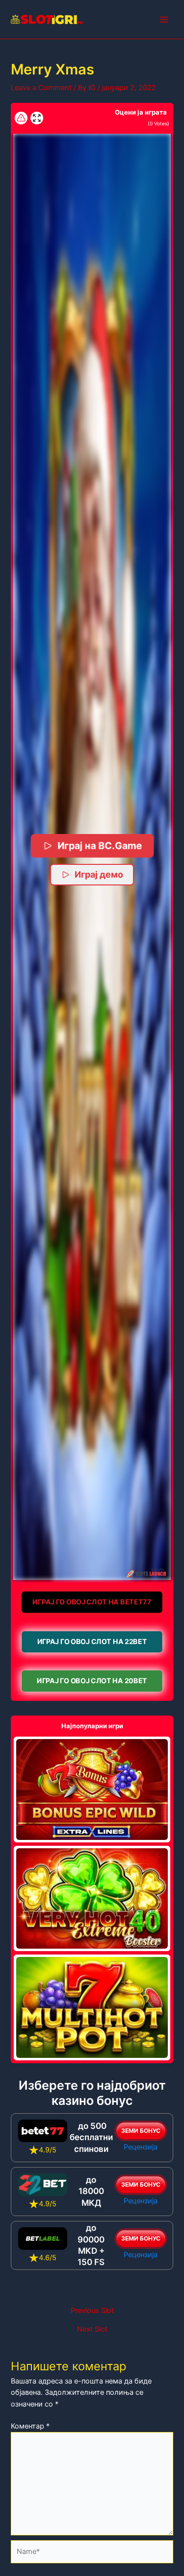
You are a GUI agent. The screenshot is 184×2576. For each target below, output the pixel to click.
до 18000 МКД (91, 2191)
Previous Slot (92, 2311)
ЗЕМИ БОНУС (141, 2131)
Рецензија (141, 2147)
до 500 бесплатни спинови (91, 2137)
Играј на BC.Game (99, 846)
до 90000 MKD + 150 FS (91, 2245)
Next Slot (92, 2329)
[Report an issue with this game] (21, 118)
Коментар (30, 2426)
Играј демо (99, 874)
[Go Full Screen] (37, 118)
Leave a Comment (41, 88)
